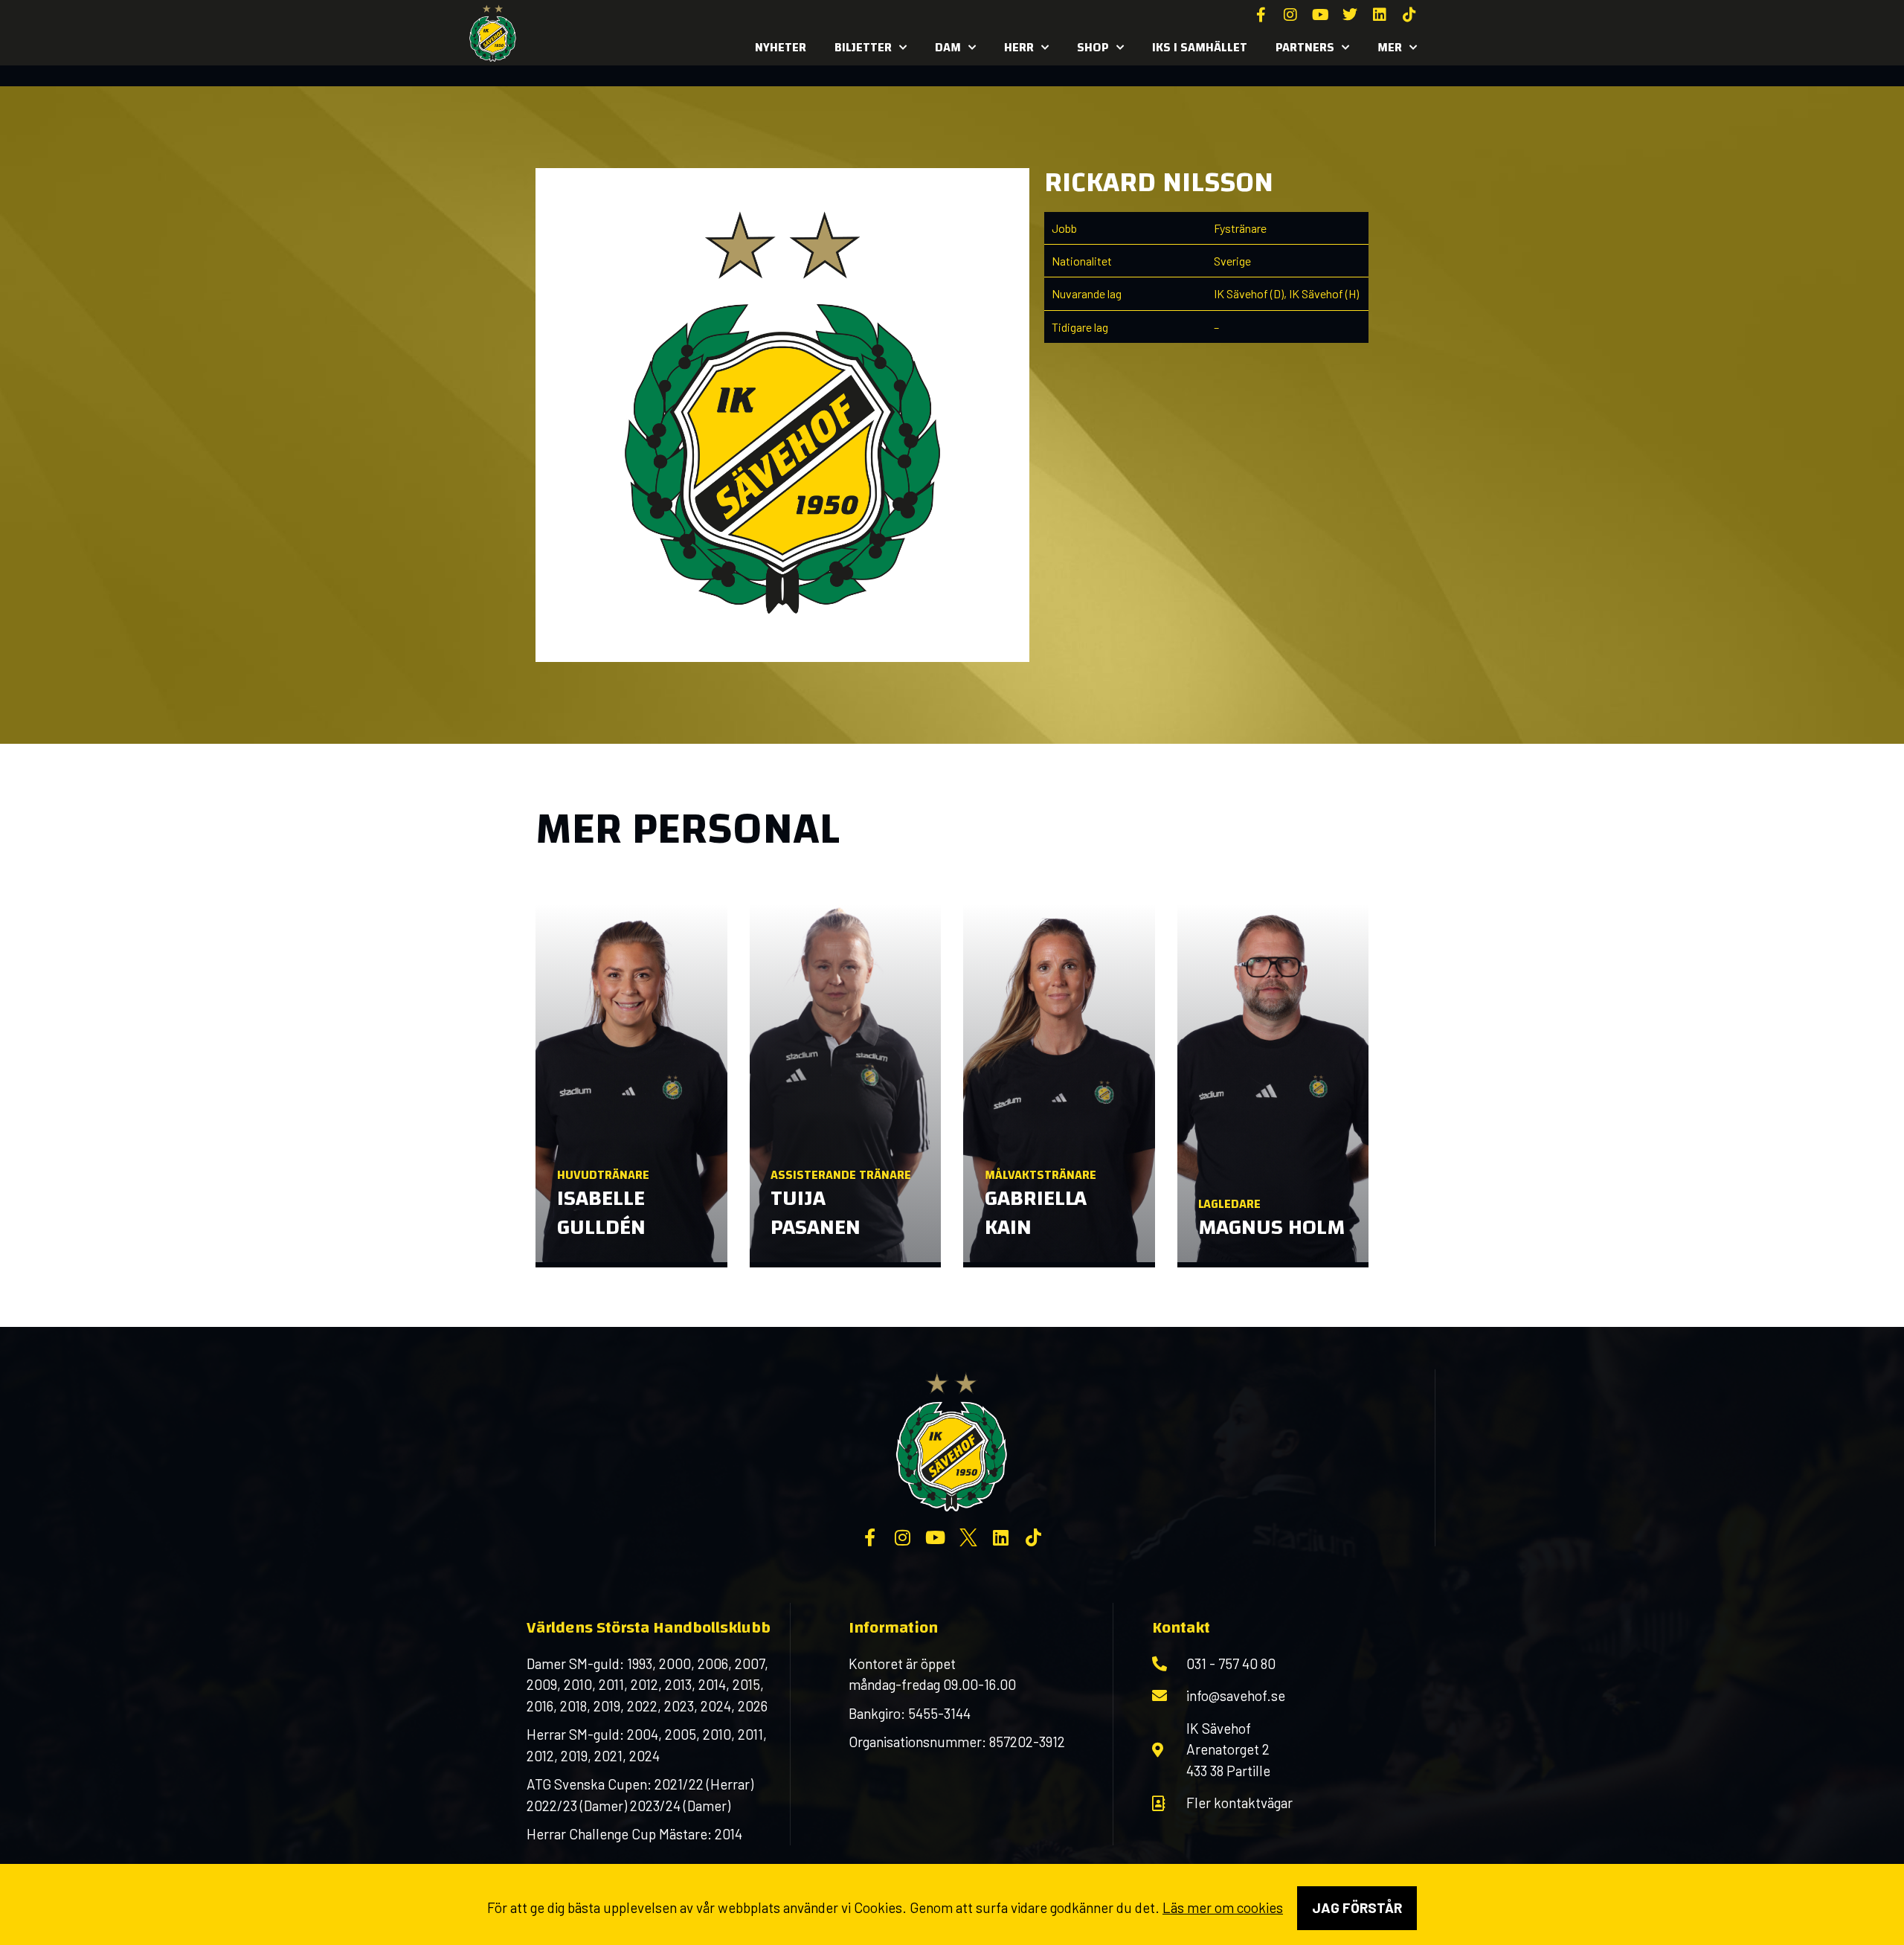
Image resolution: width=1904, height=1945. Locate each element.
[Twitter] (1350, 15)
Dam (948, 47)
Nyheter (781, 47)
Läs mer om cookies (1223, 1907)
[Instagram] (1290, 15)
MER (1390, 47)
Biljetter (863, 47)
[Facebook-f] (1261, 15)
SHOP (1093, 47)
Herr (1019, 47)
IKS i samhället (1200, 47)
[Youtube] (1320, 15)
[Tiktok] (1409, 15)
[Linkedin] (1380, 15)
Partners (1305, 47)
